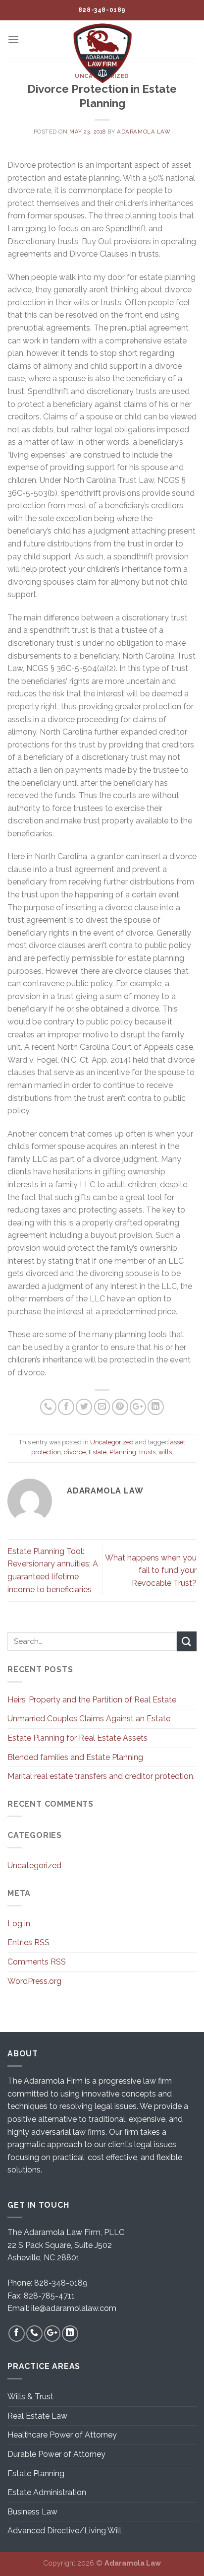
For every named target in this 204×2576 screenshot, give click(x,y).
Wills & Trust (30, 2397)
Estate (98, 1452)
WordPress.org (34, 1981)
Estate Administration (47, 2492)
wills (165, 1452)
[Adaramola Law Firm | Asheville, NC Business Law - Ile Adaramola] (102, 53)
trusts (147, 1452)
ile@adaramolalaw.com (74, 2308)
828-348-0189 (61, 2283)
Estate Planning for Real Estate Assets (77, 1738)
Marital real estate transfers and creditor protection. (101, 1776)
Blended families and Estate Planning (75, 1757)
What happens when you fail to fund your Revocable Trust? (151, 1570)
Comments (37, 1962)
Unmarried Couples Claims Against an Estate (89, 1719)
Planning (123, 1452)
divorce (75, 1452)
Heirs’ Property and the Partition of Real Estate (92, 1700)
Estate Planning (36, 2474)
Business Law (32, 2512)
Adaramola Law (144, 132)
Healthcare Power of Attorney (62, 2435)
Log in (19, 1924)
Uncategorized (112, 1442)
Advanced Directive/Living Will (64, 2531)
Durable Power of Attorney (56, 2454)
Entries (28, 1942)
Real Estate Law (37, 2416)
